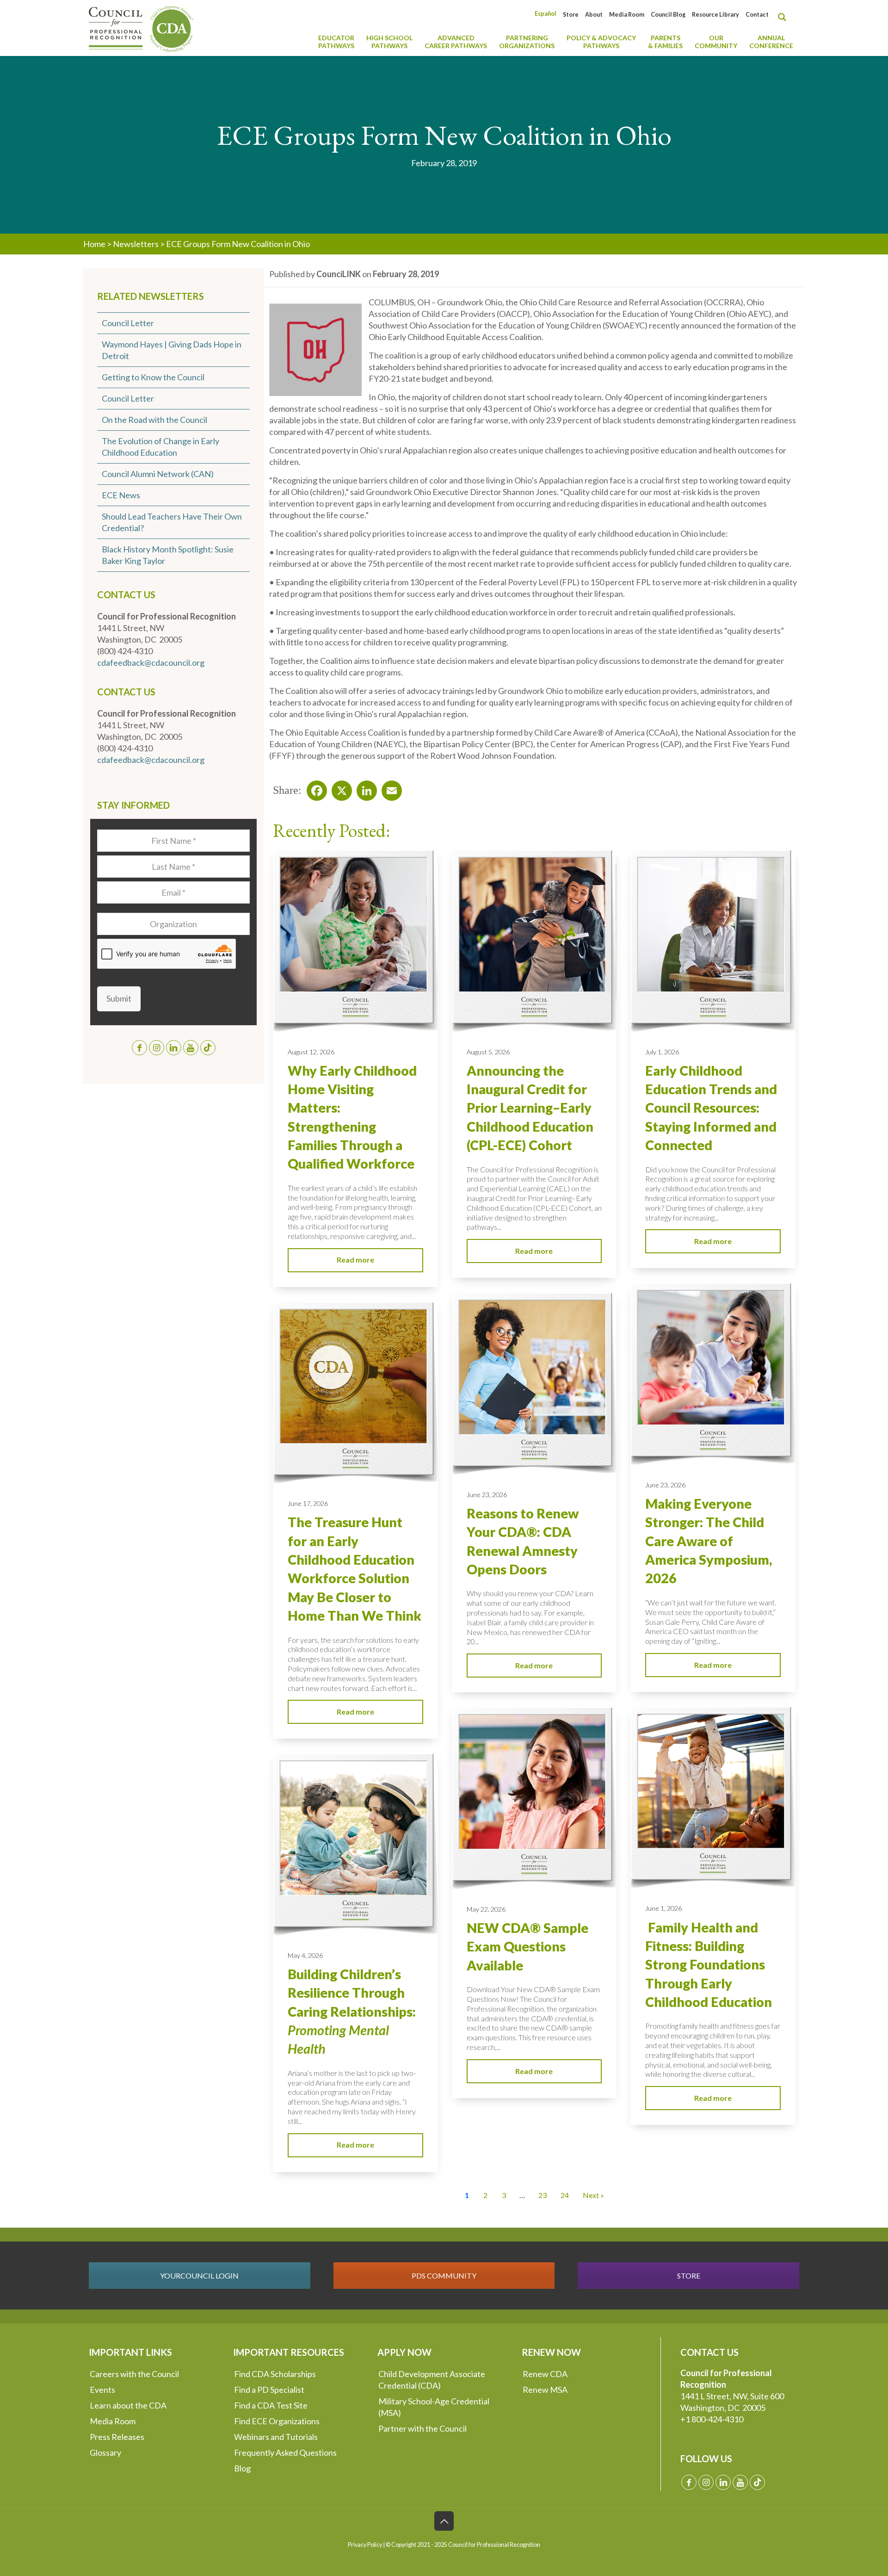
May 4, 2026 (305, 1955)
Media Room (627, 15)
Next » (593, 2195)
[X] (339, 788)
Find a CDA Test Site (271, 2405)
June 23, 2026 (665, 1485)
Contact (757, 15)
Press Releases (117, 2437)
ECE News (121, 495)
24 (565, 2195)
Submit (119, 998)
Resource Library (715, 15)
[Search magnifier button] (784, 17)
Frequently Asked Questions (285, 2452)
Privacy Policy (365, 2545)
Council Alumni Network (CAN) (158, 474)
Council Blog (668, 15)
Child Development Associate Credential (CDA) (432, 2380)
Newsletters (136, 244)
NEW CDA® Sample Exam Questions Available (527, 1947)
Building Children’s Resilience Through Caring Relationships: (352, 2011)
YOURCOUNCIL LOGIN (199, 2276)
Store (571, 15)
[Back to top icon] (444, 2521)
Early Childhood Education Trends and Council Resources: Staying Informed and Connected (711, 1108)
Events (102, 2390)
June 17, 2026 (308, 1503)
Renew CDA (545, 2374)
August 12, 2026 (311, 1052)
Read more (355, 1260)
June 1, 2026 (663, 1908)
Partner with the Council (422, 2428)
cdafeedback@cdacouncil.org (151, 663)
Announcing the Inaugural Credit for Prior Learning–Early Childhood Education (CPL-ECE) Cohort (530, 1108)
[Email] (389, 788)
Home (94, 244)
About (594, 15)
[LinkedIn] (364, 788)
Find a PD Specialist (269, 2390)
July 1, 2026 (662, 1052)
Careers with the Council (134, 2374)
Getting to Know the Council (153, 377)
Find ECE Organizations (277, 2421)
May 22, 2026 (486, 1909)
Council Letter (128, 323)
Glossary (105, 2452)
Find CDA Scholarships (275, 2374)
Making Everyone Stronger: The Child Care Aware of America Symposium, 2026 (709, 1541)
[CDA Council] (141, 28)
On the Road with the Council (154, 420)
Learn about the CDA (128, 2405)
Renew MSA (545, 2390)
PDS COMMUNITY (444, 2276)
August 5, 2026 (488, 1052)
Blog (242, 2468)
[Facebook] (314, 788)
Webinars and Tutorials (276, 2437)
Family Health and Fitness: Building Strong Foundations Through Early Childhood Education (709, 1965)
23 (543, 2195)
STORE (689, 2276)
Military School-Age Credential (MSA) (434, 2407)
